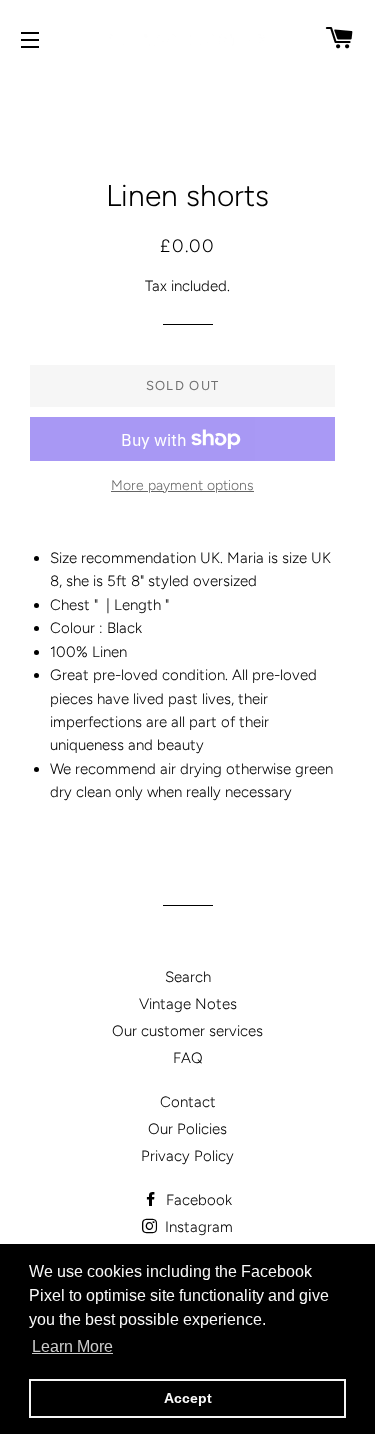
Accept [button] (188, 1398)
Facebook (197, 1200)
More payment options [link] (182, 485)
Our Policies (187, 1129)
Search (188, 977)
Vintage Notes (188, 1004)
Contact (188, 1102)
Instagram (197, 1227)
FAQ (188, 1058)
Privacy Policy (187, 1156)
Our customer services (187, 1031)
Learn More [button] (72, 1346)
